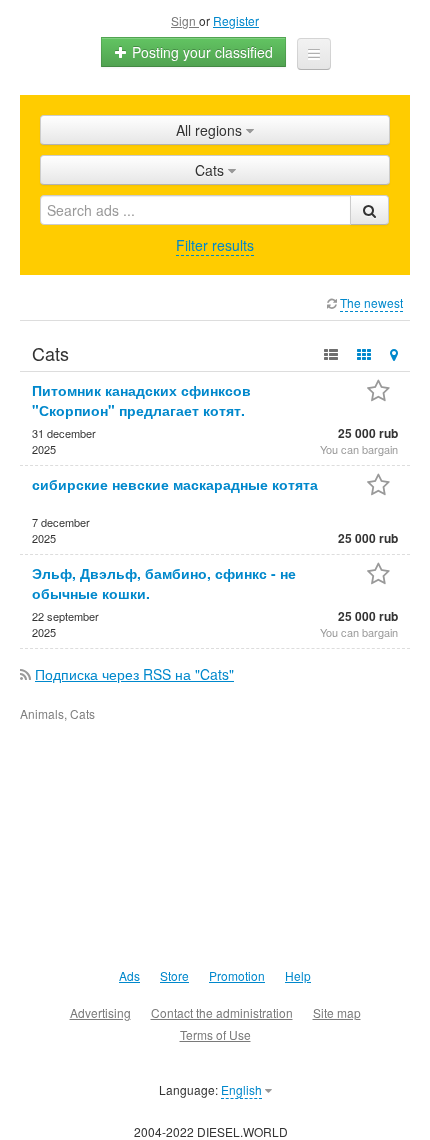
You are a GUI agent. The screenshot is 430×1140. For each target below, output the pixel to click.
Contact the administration (222, 1012)
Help (298, 975)
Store (174, 975)
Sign (185, 20)
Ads (129, 975)
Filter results (215, 245)
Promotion (237, 975)
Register (236, 20)
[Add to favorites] (378, 392)
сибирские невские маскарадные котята (175, 484)
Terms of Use (215, 1034)
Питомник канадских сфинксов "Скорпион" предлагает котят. (141, 400)
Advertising (100, 1012)
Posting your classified (200, 52)
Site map (337, 1012)
